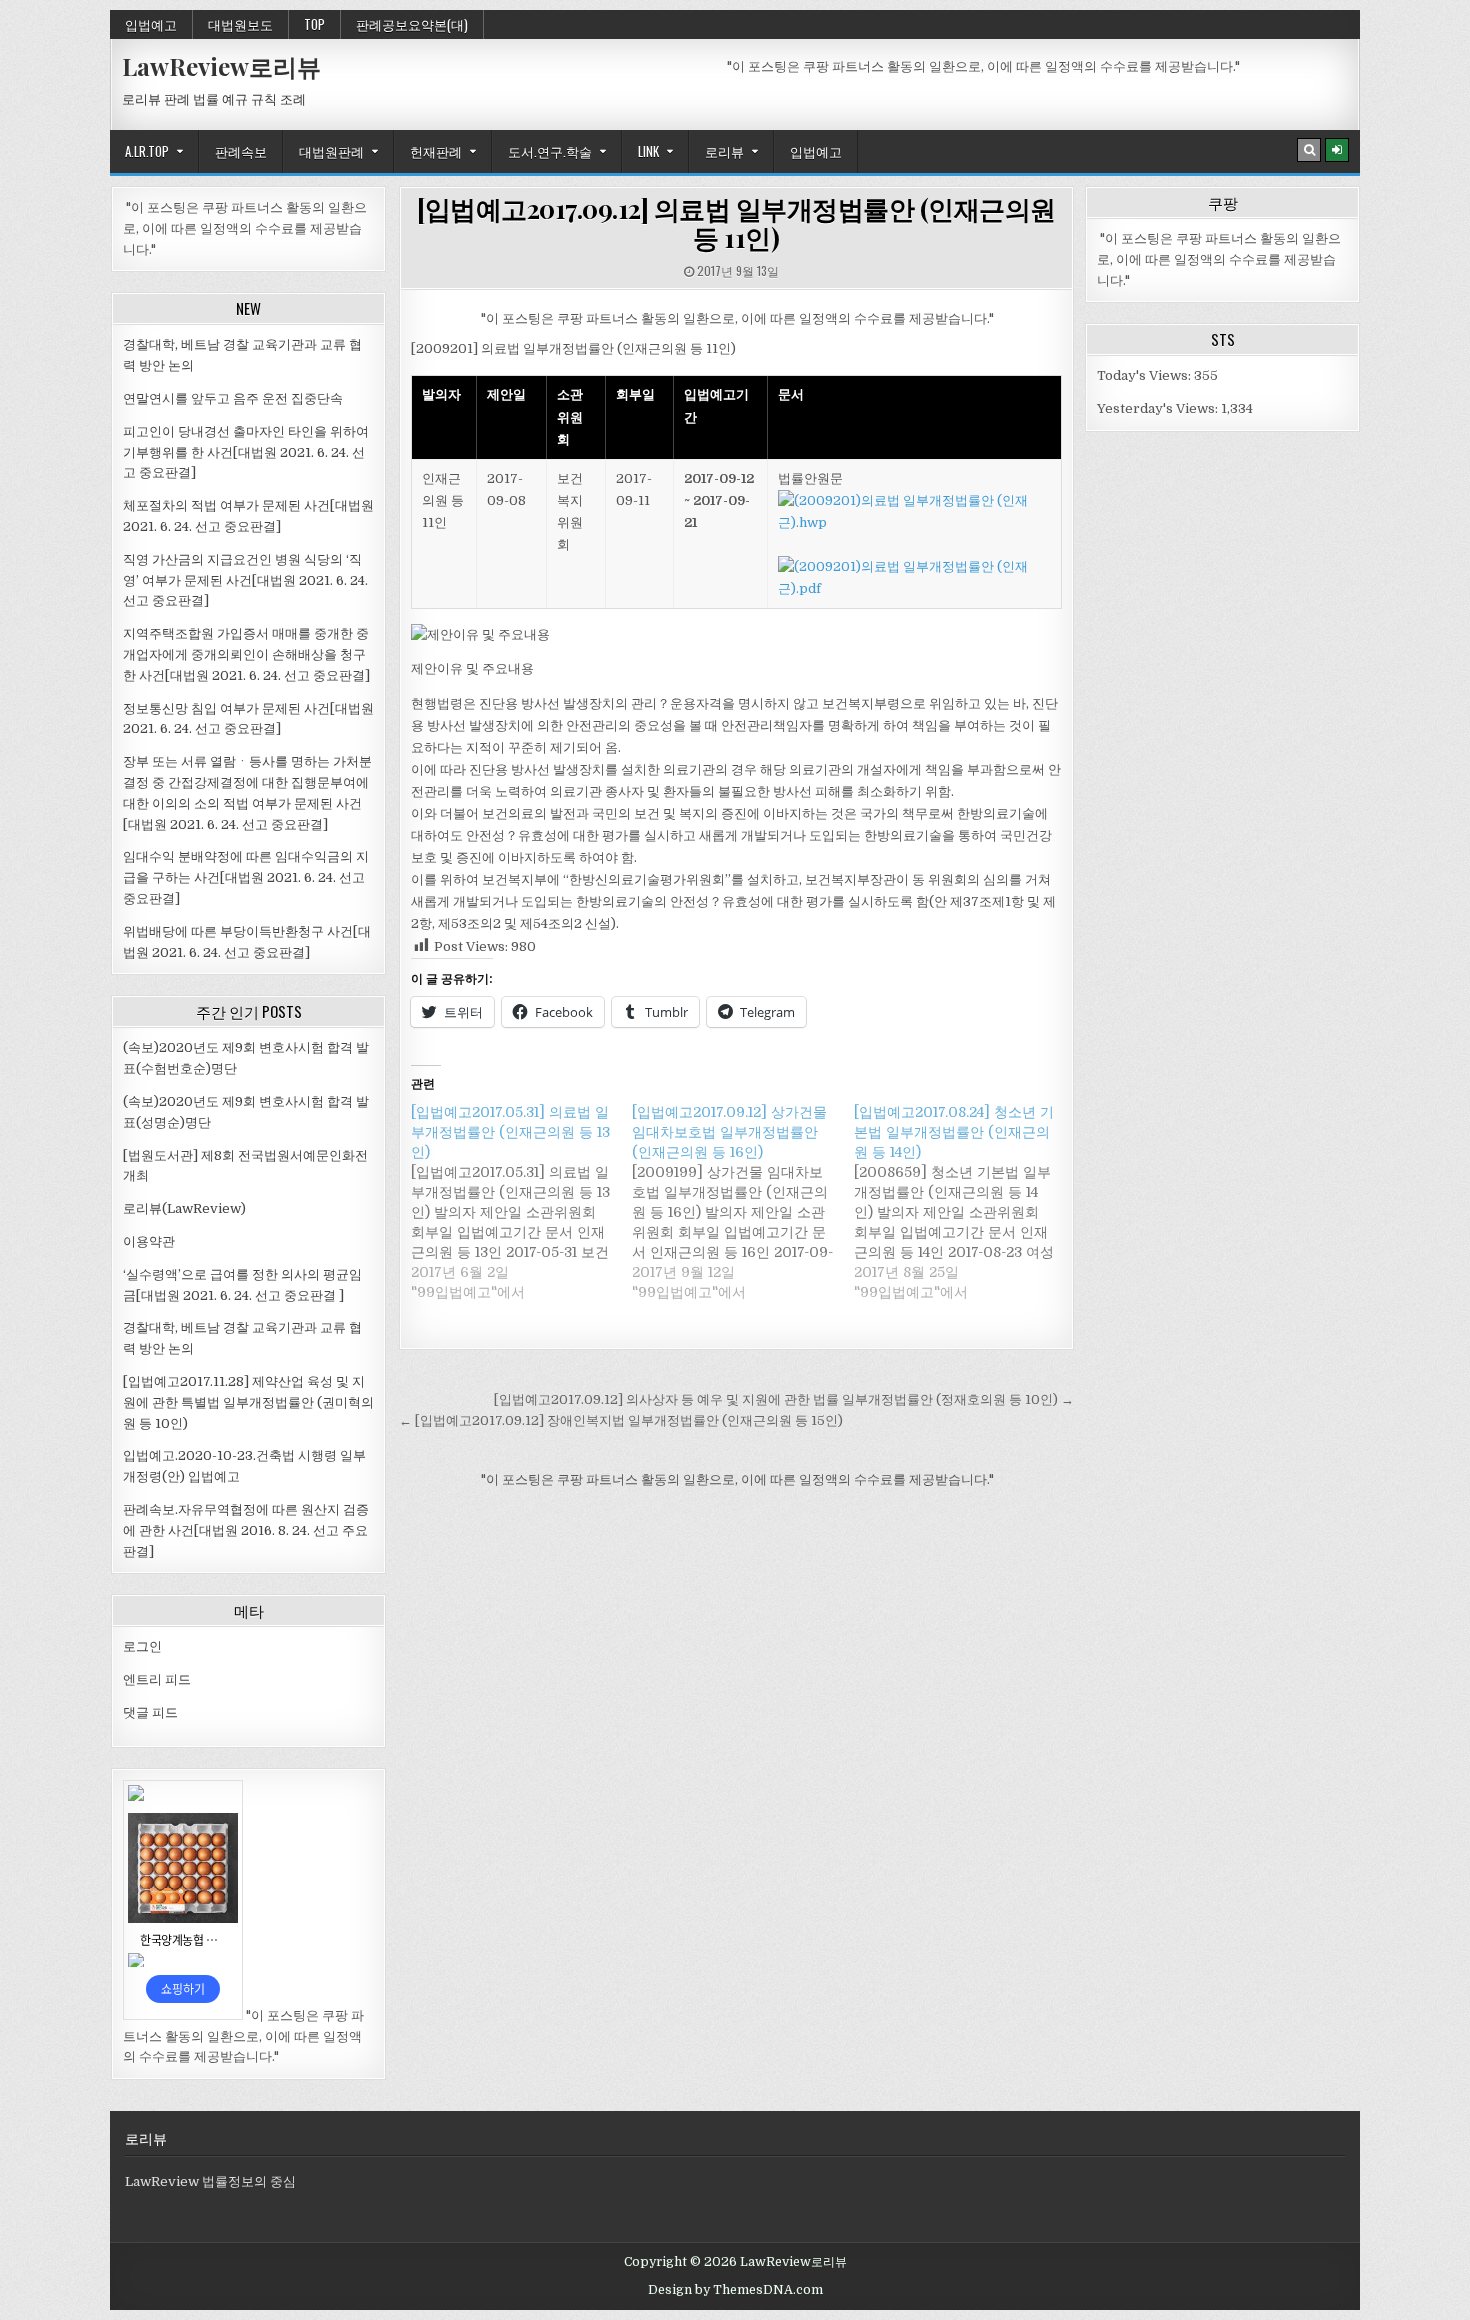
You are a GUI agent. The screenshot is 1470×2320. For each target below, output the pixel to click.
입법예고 (151, 24)
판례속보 (241, 151)
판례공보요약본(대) (412, 24)
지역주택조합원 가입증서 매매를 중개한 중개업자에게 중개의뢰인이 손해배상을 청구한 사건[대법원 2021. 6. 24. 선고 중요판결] (246, 654)
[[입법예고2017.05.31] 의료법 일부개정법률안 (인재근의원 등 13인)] (521, 1202)
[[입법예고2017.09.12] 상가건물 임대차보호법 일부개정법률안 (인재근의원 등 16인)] (742, 1202)
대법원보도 (240, 24)
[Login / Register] (1337, 150)
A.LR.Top (147, 151)
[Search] (1309, 150)
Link (648, 151)
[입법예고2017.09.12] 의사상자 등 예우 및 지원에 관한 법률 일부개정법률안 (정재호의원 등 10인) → (784, 1399)
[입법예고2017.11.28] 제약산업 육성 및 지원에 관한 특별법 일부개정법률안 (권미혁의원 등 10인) (248, 1402)
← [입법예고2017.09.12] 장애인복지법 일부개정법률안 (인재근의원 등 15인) (621, 1420)
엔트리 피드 (157, 1679)
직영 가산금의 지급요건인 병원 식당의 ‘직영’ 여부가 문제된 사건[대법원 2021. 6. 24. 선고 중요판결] (245, 580)
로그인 (142, 1646)
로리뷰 (724, 151)
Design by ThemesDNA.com (735, 2290)
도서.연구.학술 (550, 151)
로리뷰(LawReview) (184, 1208)
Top (314, 24)
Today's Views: (1145, 375)
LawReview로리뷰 (221, 66)
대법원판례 (331, 151)
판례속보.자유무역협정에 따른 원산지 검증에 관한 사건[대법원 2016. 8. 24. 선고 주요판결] (246, 1530)
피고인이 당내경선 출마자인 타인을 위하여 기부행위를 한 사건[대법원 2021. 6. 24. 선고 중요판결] (246, 452)
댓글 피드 (150, 1712)
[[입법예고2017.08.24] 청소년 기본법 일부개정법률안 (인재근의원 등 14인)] (964, 1202)
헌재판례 (436, 151)
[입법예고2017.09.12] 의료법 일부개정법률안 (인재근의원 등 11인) (736, 223)
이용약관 (149, 1241)
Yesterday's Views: (1159, 408)
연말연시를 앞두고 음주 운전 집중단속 (233, 398)
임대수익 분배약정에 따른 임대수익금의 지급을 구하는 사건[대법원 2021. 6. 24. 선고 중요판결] (246, 877)
